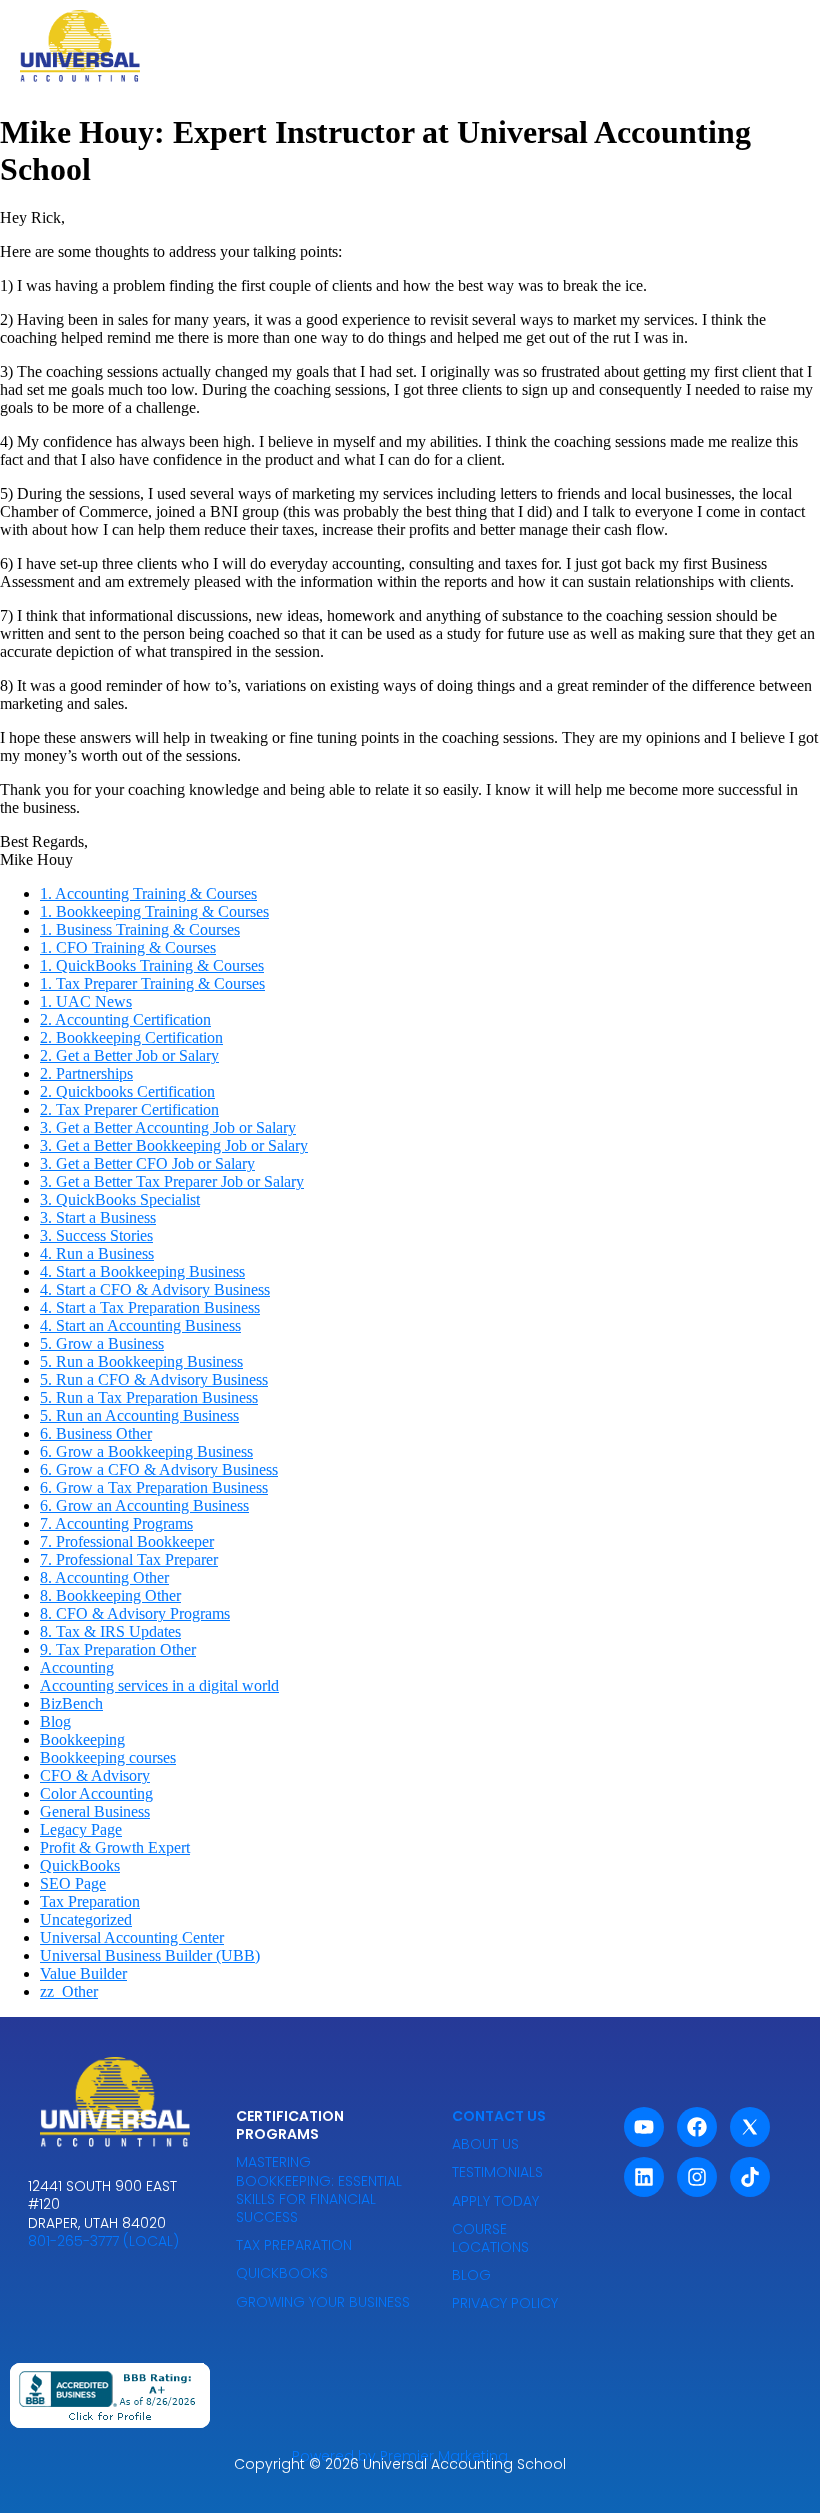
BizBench (71, 1703)
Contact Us (499, 2116)
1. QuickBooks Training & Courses (152, 965)
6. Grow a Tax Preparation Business (154, 1487)
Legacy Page (81, 1829)
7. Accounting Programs (116, 1523)
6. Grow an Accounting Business (144, 1505)
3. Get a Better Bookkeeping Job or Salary (174, 1145)
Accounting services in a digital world (159, 1685)
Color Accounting (96, 1793)
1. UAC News (86, 1001)
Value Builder (83, 1973)
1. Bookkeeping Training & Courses (154, 911)
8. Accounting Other (104, 1577)
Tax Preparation (90, 1901)
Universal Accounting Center (132, 1937)
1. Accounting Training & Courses (148, 893)
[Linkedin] (644, 2177)
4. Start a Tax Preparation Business (150, 1307)
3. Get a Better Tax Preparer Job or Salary (172, 1181)
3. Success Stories (96, 1235)
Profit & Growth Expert (115, 1847)
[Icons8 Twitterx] (750, 2127)
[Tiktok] (750, 2177)
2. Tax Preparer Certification (129, 1109)
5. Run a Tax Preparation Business (149, 1397)
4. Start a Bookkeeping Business (142, 1271)
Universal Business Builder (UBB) (150, 1955)
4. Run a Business (97, 1253)
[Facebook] (697, 2127)
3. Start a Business (98, 1217)
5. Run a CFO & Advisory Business (154, 1379)
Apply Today (495, 2201)
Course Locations (490, 2238)
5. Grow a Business (102, 1343)
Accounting (77, 1667)
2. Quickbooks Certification (127, 1091)
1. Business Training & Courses (140, 929)
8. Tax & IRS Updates (110, 1631)
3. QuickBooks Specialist (120, 1199)
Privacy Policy (505, 2303)
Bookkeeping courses (108, 1757)
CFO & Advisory (95, 1775)
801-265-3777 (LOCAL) (103, 2241)
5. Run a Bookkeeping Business (141, 1361)
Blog (55, 1721)
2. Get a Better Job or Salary (129, 1055)
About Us (485, 2144)
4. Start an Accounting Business (140, 1325)
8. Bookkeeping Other (110, 1595)
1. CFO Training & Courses (128, 947)
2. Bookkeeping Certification (131, 1037)
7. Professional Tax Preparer (129, 1559)
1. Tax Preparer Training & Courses (152, 983)
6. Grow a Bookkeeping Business (146, 1451)
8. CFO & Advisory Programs (135, 1613)
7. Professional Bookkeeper (127, 1541)
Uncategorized (86, 1919)
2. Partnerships (86, 1073)
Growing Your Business (323, 2302)
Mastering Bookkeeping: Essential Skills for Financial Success (319, 2189)
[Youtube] (644, 2127)
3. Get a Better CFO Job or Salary (147, 1163)
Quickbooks (282, 2273)
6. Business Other (96, 1433)
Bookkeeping (82, 1739)
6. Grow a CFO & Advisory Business (159, 1469)
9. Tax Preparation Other (118, 1649)
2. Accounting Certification (125, 1019)
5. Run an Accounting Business (139, 1415)
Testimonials (497, 2172)
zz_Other (69, 1991)
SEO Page (73, 1883)
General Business (95, 1811)
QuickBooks (80, 1865)
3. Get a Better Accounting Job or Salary (168, 1127)
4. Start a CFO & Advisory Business (155, 1289)
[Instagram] (697, 2177)
